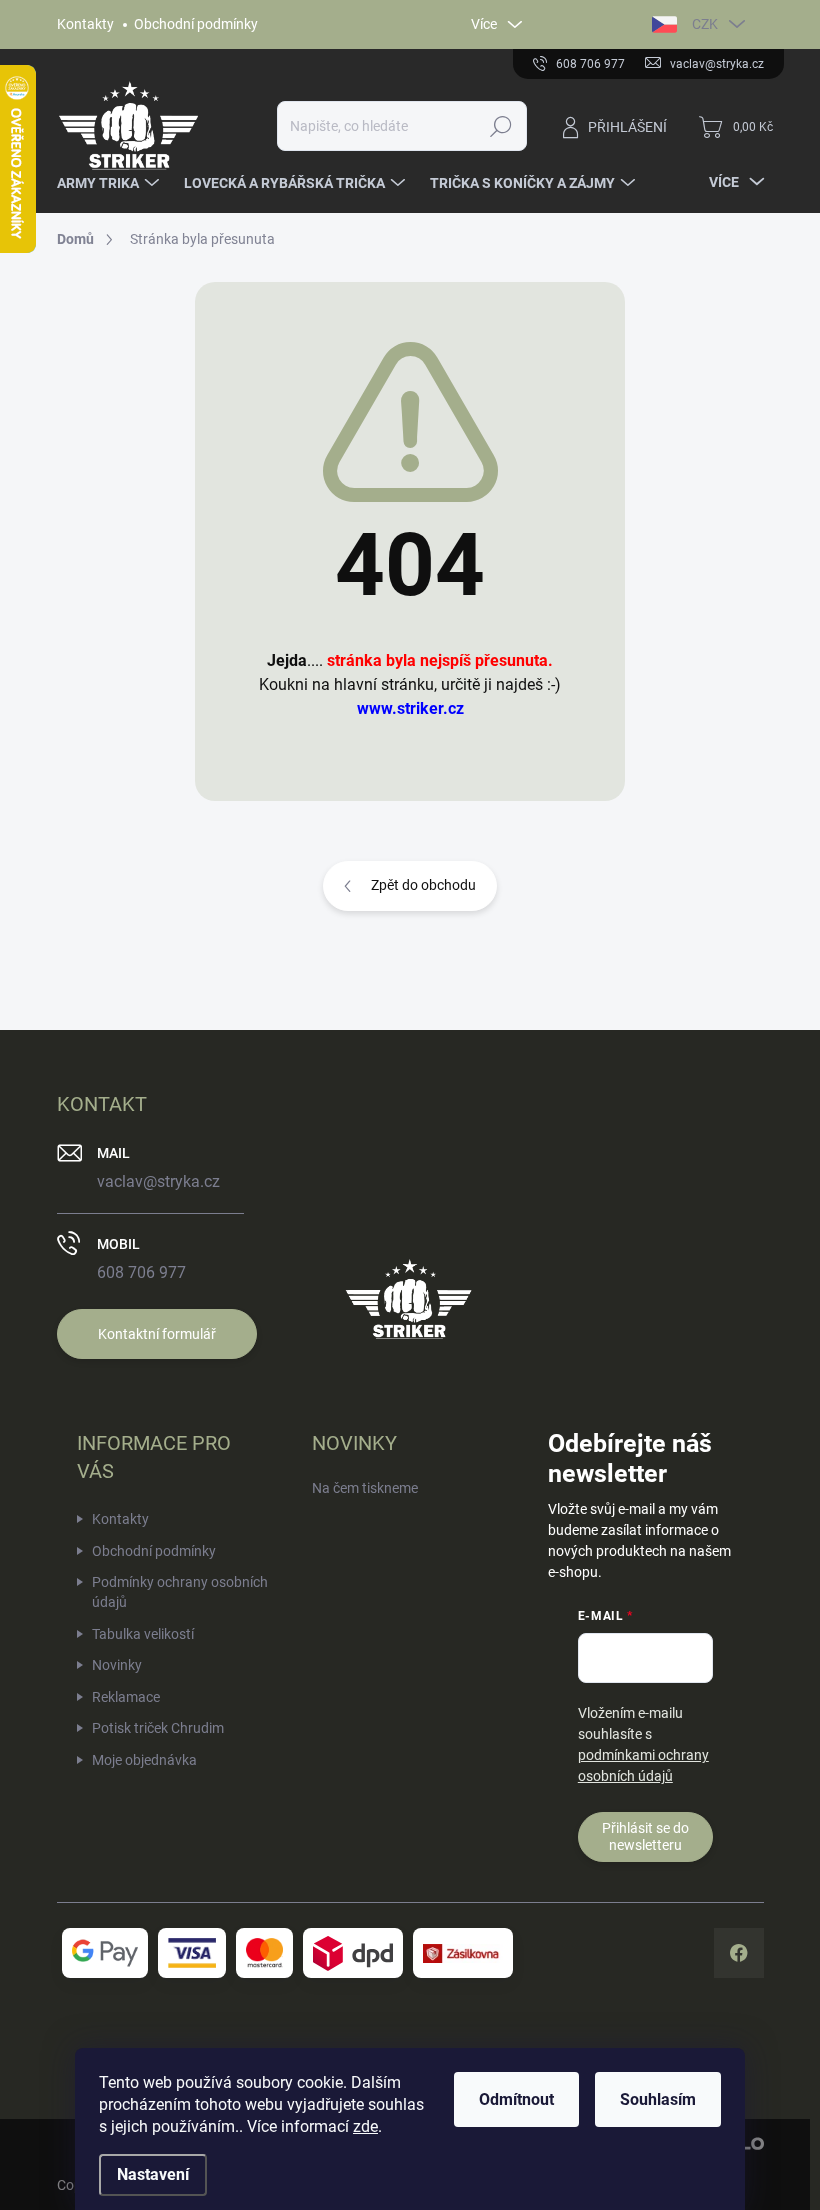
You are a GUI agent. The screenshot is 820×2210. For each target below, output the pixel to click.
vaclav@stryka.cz (158, 1181)
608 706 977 (141, 1272)
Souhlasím (658, 2099)
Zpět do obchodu (423, 885)
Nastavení (153, 2174)
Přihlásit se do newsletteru (645, 1836)
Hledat (500, 126)
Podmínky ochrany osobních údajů (180, 1592)
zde (365, 2126)
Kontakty (85, 24)
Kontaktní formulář (157, 1334)
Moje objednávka (144, 1760)
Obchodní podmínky (196, 24)
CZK (705, 24)
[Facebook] (739, 1953)
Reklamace (126, 1697)
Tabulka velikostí (143, 1634)
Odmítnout (516, 2099)
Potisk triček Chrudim (158, 1728)
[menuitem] (110, 183)
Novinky (117, 1665)
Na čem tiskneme (365, 1488)
